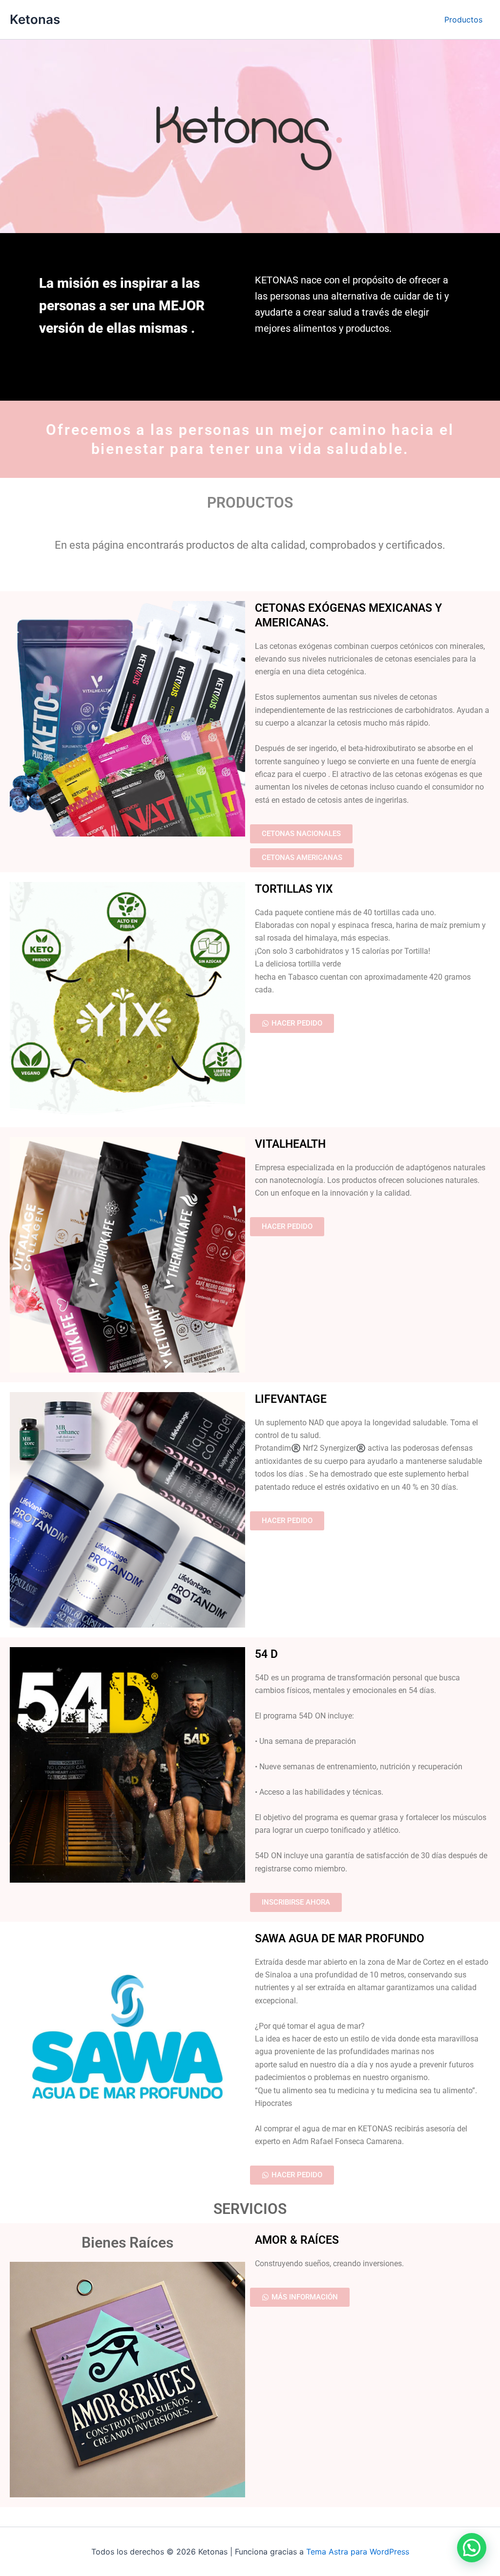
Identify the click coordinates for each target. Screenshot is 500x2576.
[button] (472, 2548)
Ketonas (35, 19)
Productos (463, 20)
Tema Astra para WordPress (358, 2552)
